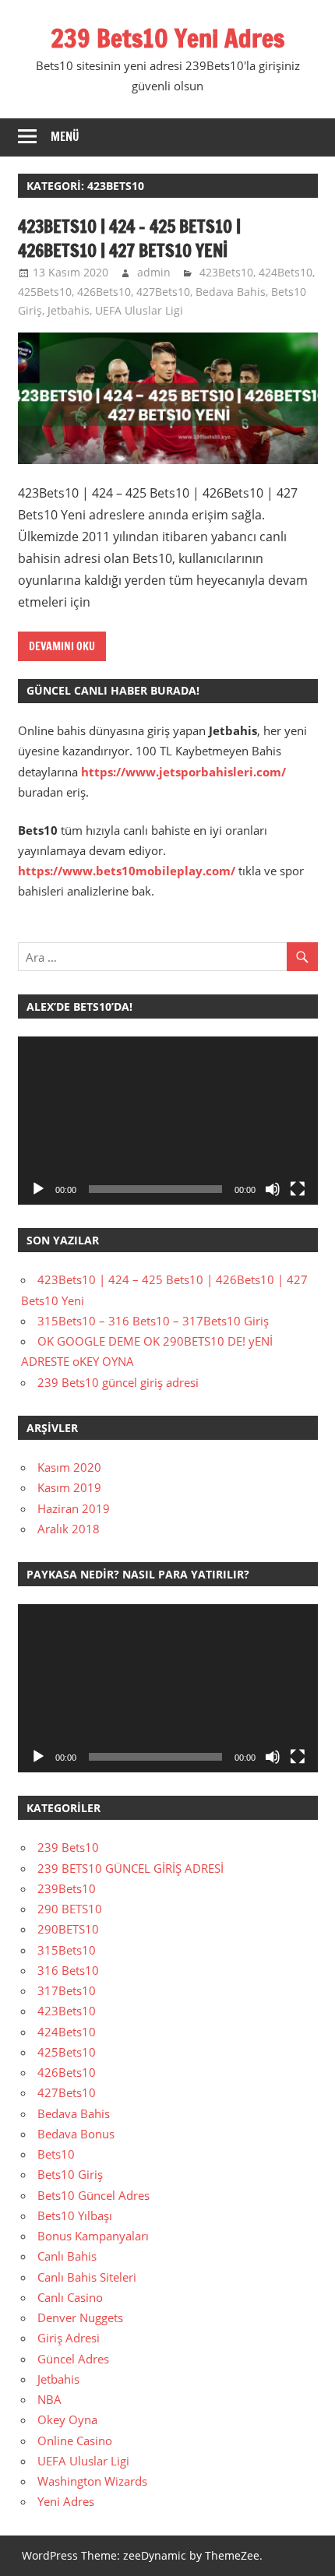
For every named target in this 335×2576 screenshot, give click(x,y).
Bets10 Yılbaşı (75, 2215)
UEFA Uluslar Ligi (139, 310)
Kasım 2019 (69, 1487)
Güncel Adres (73, 2359)
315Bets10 (67, 1950)
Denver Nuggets (80, 2317)
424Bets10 (286, 272)
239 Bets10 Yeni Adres (167, 38)
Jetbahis (69, 310)
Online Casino (75, 2441)
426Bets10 (104, 292)
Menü (65, 137)
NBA (49, 2399)
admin (154, 272)
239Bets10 (67, 1888)
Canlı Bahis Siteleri (87, 2277)
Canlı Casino (70, 2297)
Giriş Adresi (69, 2338)
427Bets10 (163, 292)
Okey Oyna (67, 2419)
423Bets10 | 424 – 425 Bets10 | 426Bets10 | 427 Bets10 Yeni (129, 238)
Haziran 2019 (74, 1508)
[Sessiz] (273, 1189)
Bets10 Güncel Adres (93, 2195)
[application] (168, 1121)
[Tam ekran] (298, 1189)
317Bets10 (67, 1990)
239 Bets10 (68, 1847)
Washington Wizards (92, 2481)
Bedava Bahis (231, 292)
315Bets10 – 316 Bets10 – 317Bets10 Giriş (153, 1321)
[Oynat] (38, 1189)
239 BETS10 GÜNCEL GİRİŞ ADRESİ (130, 1868)
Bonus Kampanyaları (93, 2236)
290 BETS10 (70, 1909)
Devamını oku (62, 646)
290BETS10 (68, 1929)
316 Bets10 (68, 1970)
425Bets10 (45, 292)
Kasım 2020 (69, 1467)
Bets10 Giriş (70, 2174)
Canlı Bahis (67, 2256)
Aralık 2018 (69, 1529)
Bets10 (56, 2154)
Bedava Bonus (76, 2134)
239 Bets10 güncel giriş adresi (118, 1382)
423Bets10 (226, 272)
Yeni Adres (66, 2501)
